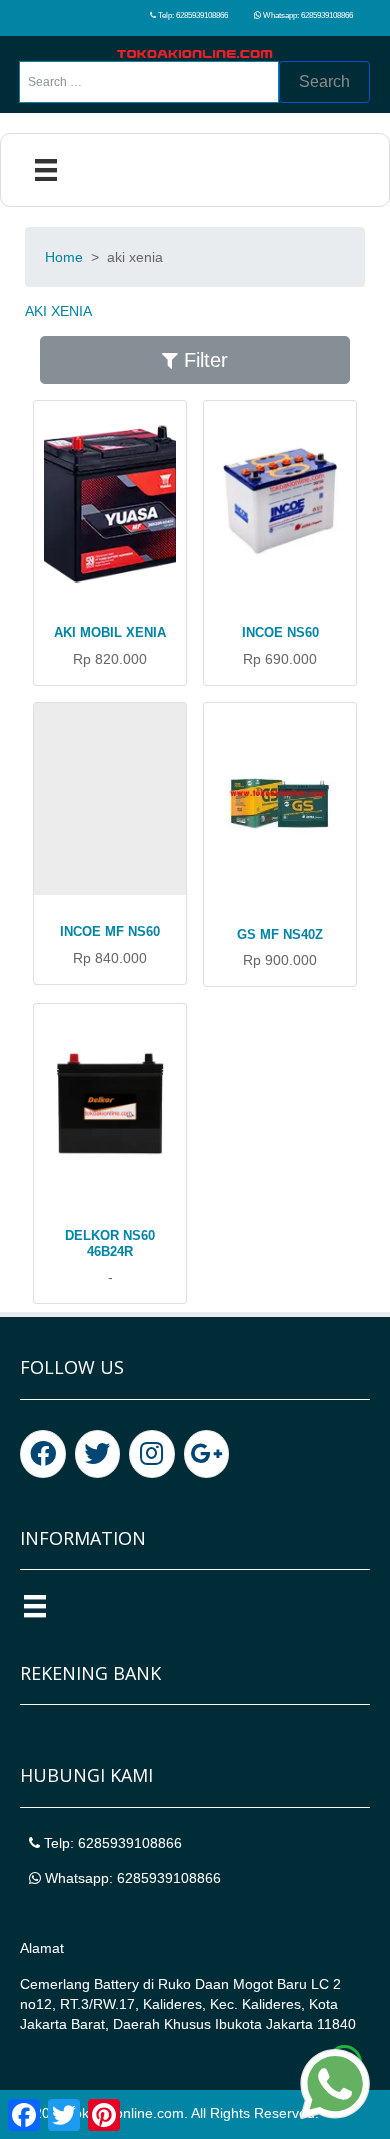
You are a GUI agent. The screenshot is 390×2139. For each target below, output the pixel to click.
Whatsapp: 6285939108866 (307, 15)
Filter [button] (203, 360)
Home (64, 257)
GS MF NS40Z (280, 934)
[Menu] (46, 170)
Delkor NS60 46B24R (110, 1243)
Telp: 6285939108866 (192, 15)
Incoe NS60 (280, 632)
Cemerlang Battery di (89, 1984)
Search (324, 81)
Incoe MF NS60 (110, 931)
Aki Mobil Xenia (110, 632)
